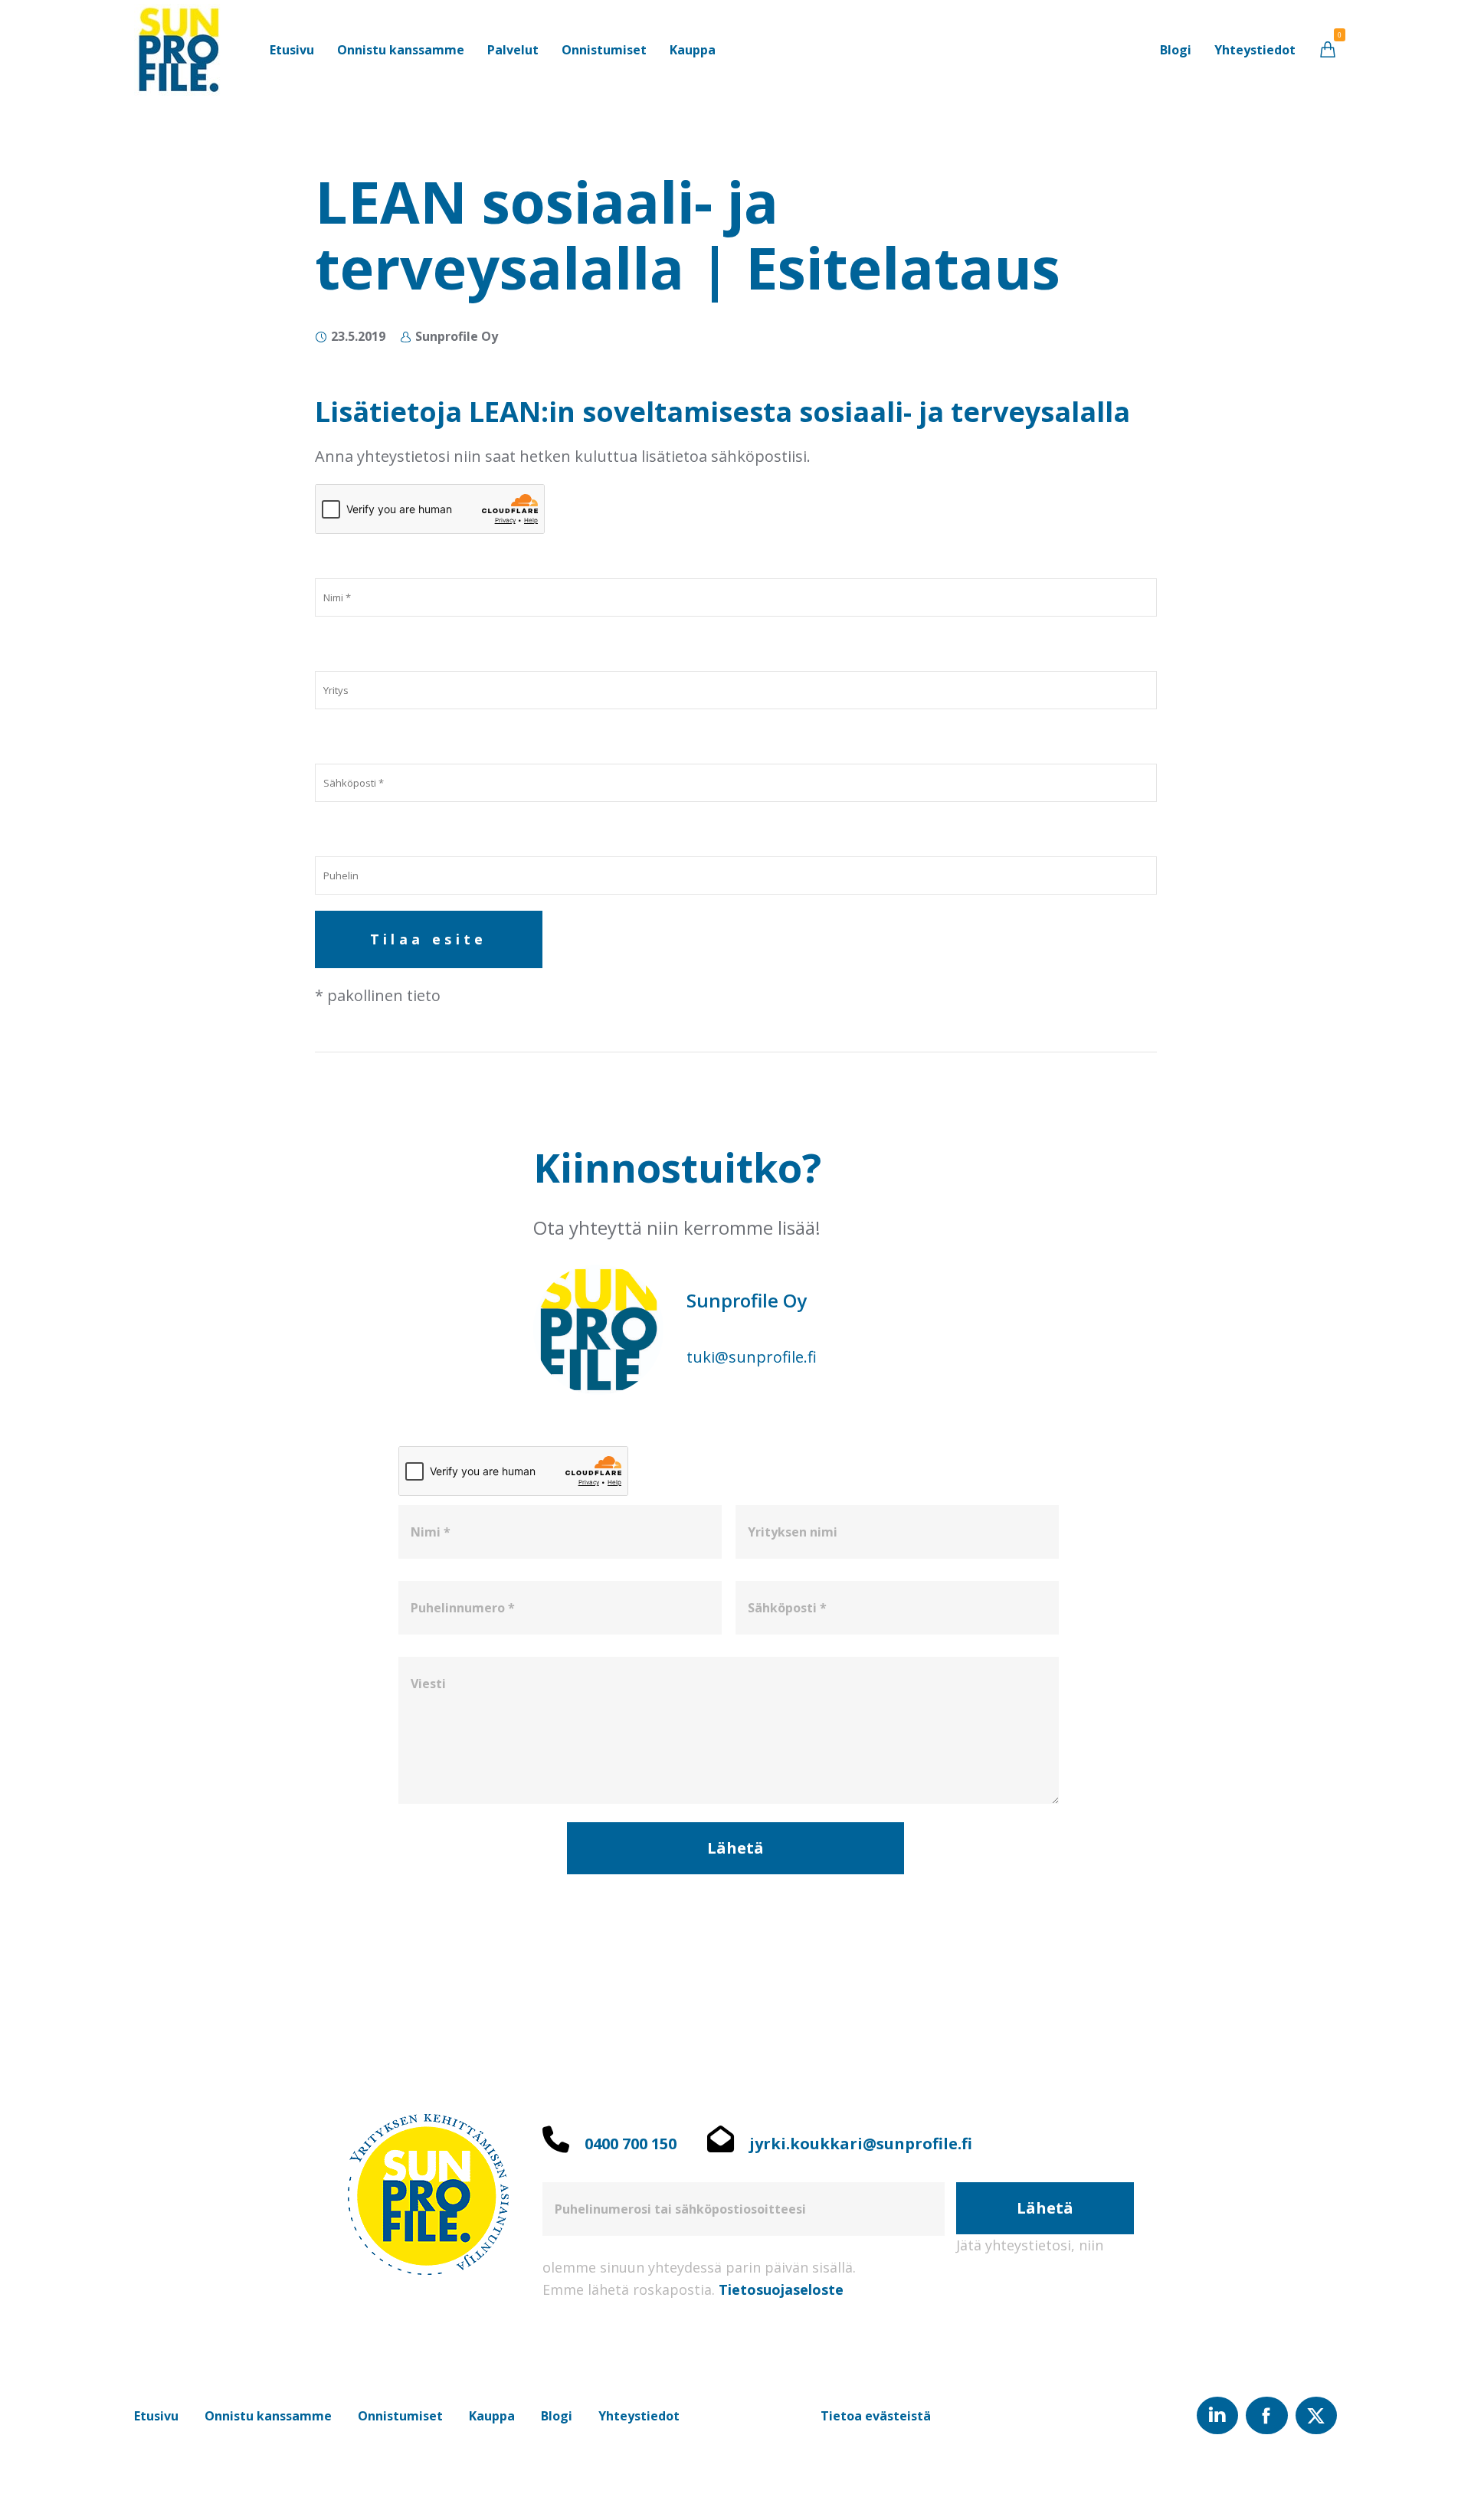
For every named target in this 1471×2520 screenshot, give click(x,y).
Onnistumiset (400, 2416)
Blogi (557, 2416)
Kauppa (492, 2416)
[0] (1328, 49)
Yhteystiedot (639, 2416)
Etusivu (156, 2416)
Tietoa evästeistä (876, 2416)
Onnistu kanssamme (268, 2416)
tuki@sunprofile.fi (752, 1357)
